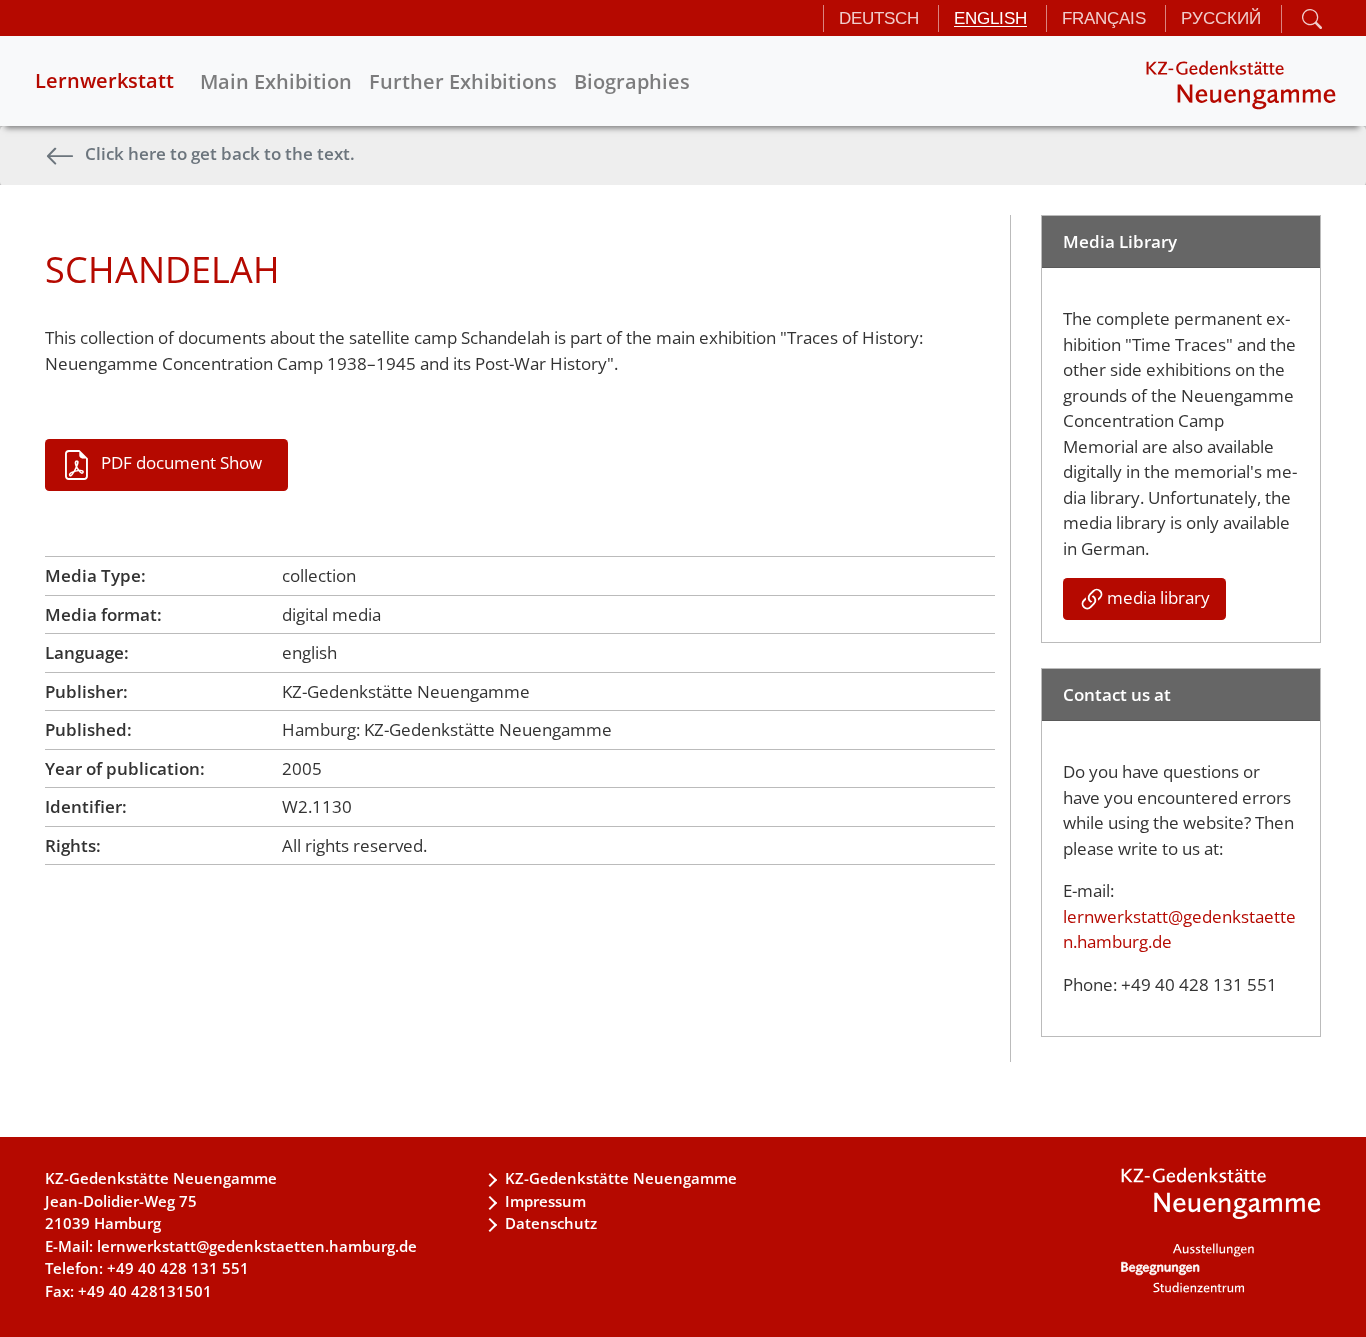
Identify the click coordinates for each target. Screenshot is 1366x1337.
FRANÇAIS (1104, 18)
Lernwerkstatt (104, 80)
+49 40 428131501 (145, 1291)
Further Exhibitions (463, 81)
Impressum (545, 1201)
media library (1158, 597)
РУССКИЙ (1221, 18)
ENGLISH (990, 18)
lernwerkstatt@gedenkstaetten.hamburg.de (257, 1246)
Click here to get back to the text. (220, 153)
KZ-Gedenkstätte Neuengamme (621, 1178)
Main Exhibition (276, 81)
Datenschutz (551, 1223)
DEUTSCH (879, 18)
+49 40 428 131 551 (178, 1268)
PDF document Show (181, 462)
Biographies (632, 81)
